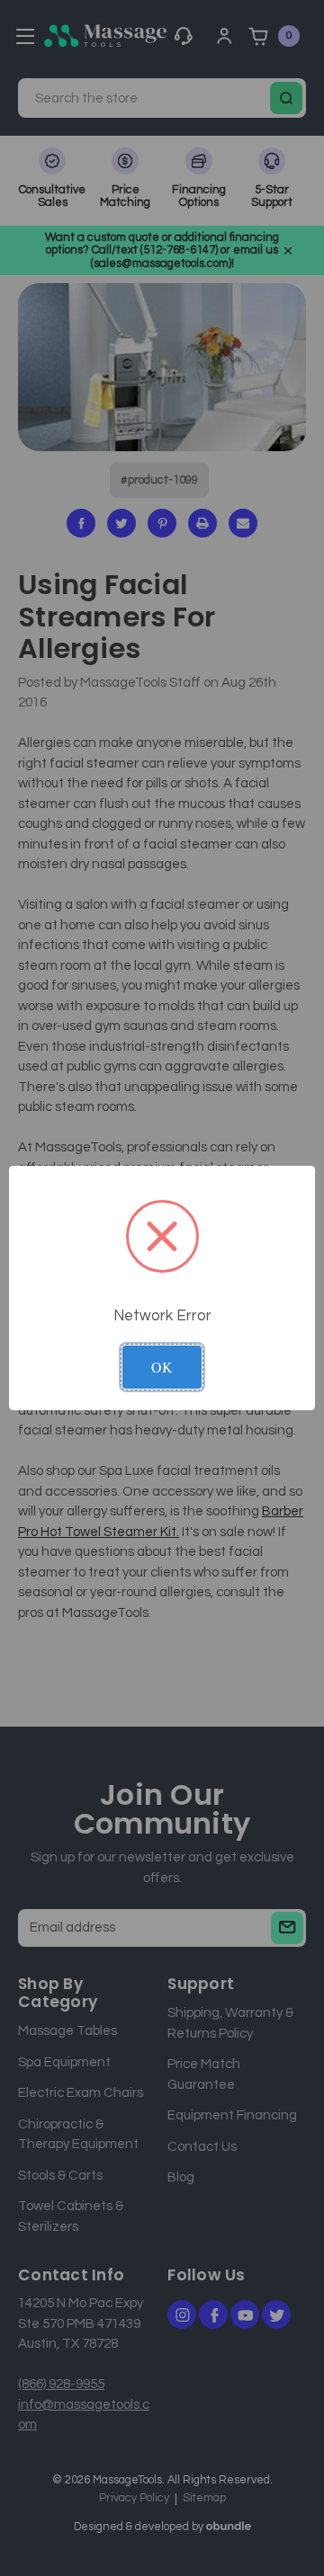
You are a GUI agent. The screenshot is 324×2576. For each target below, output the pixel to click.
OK (162, 1367)
